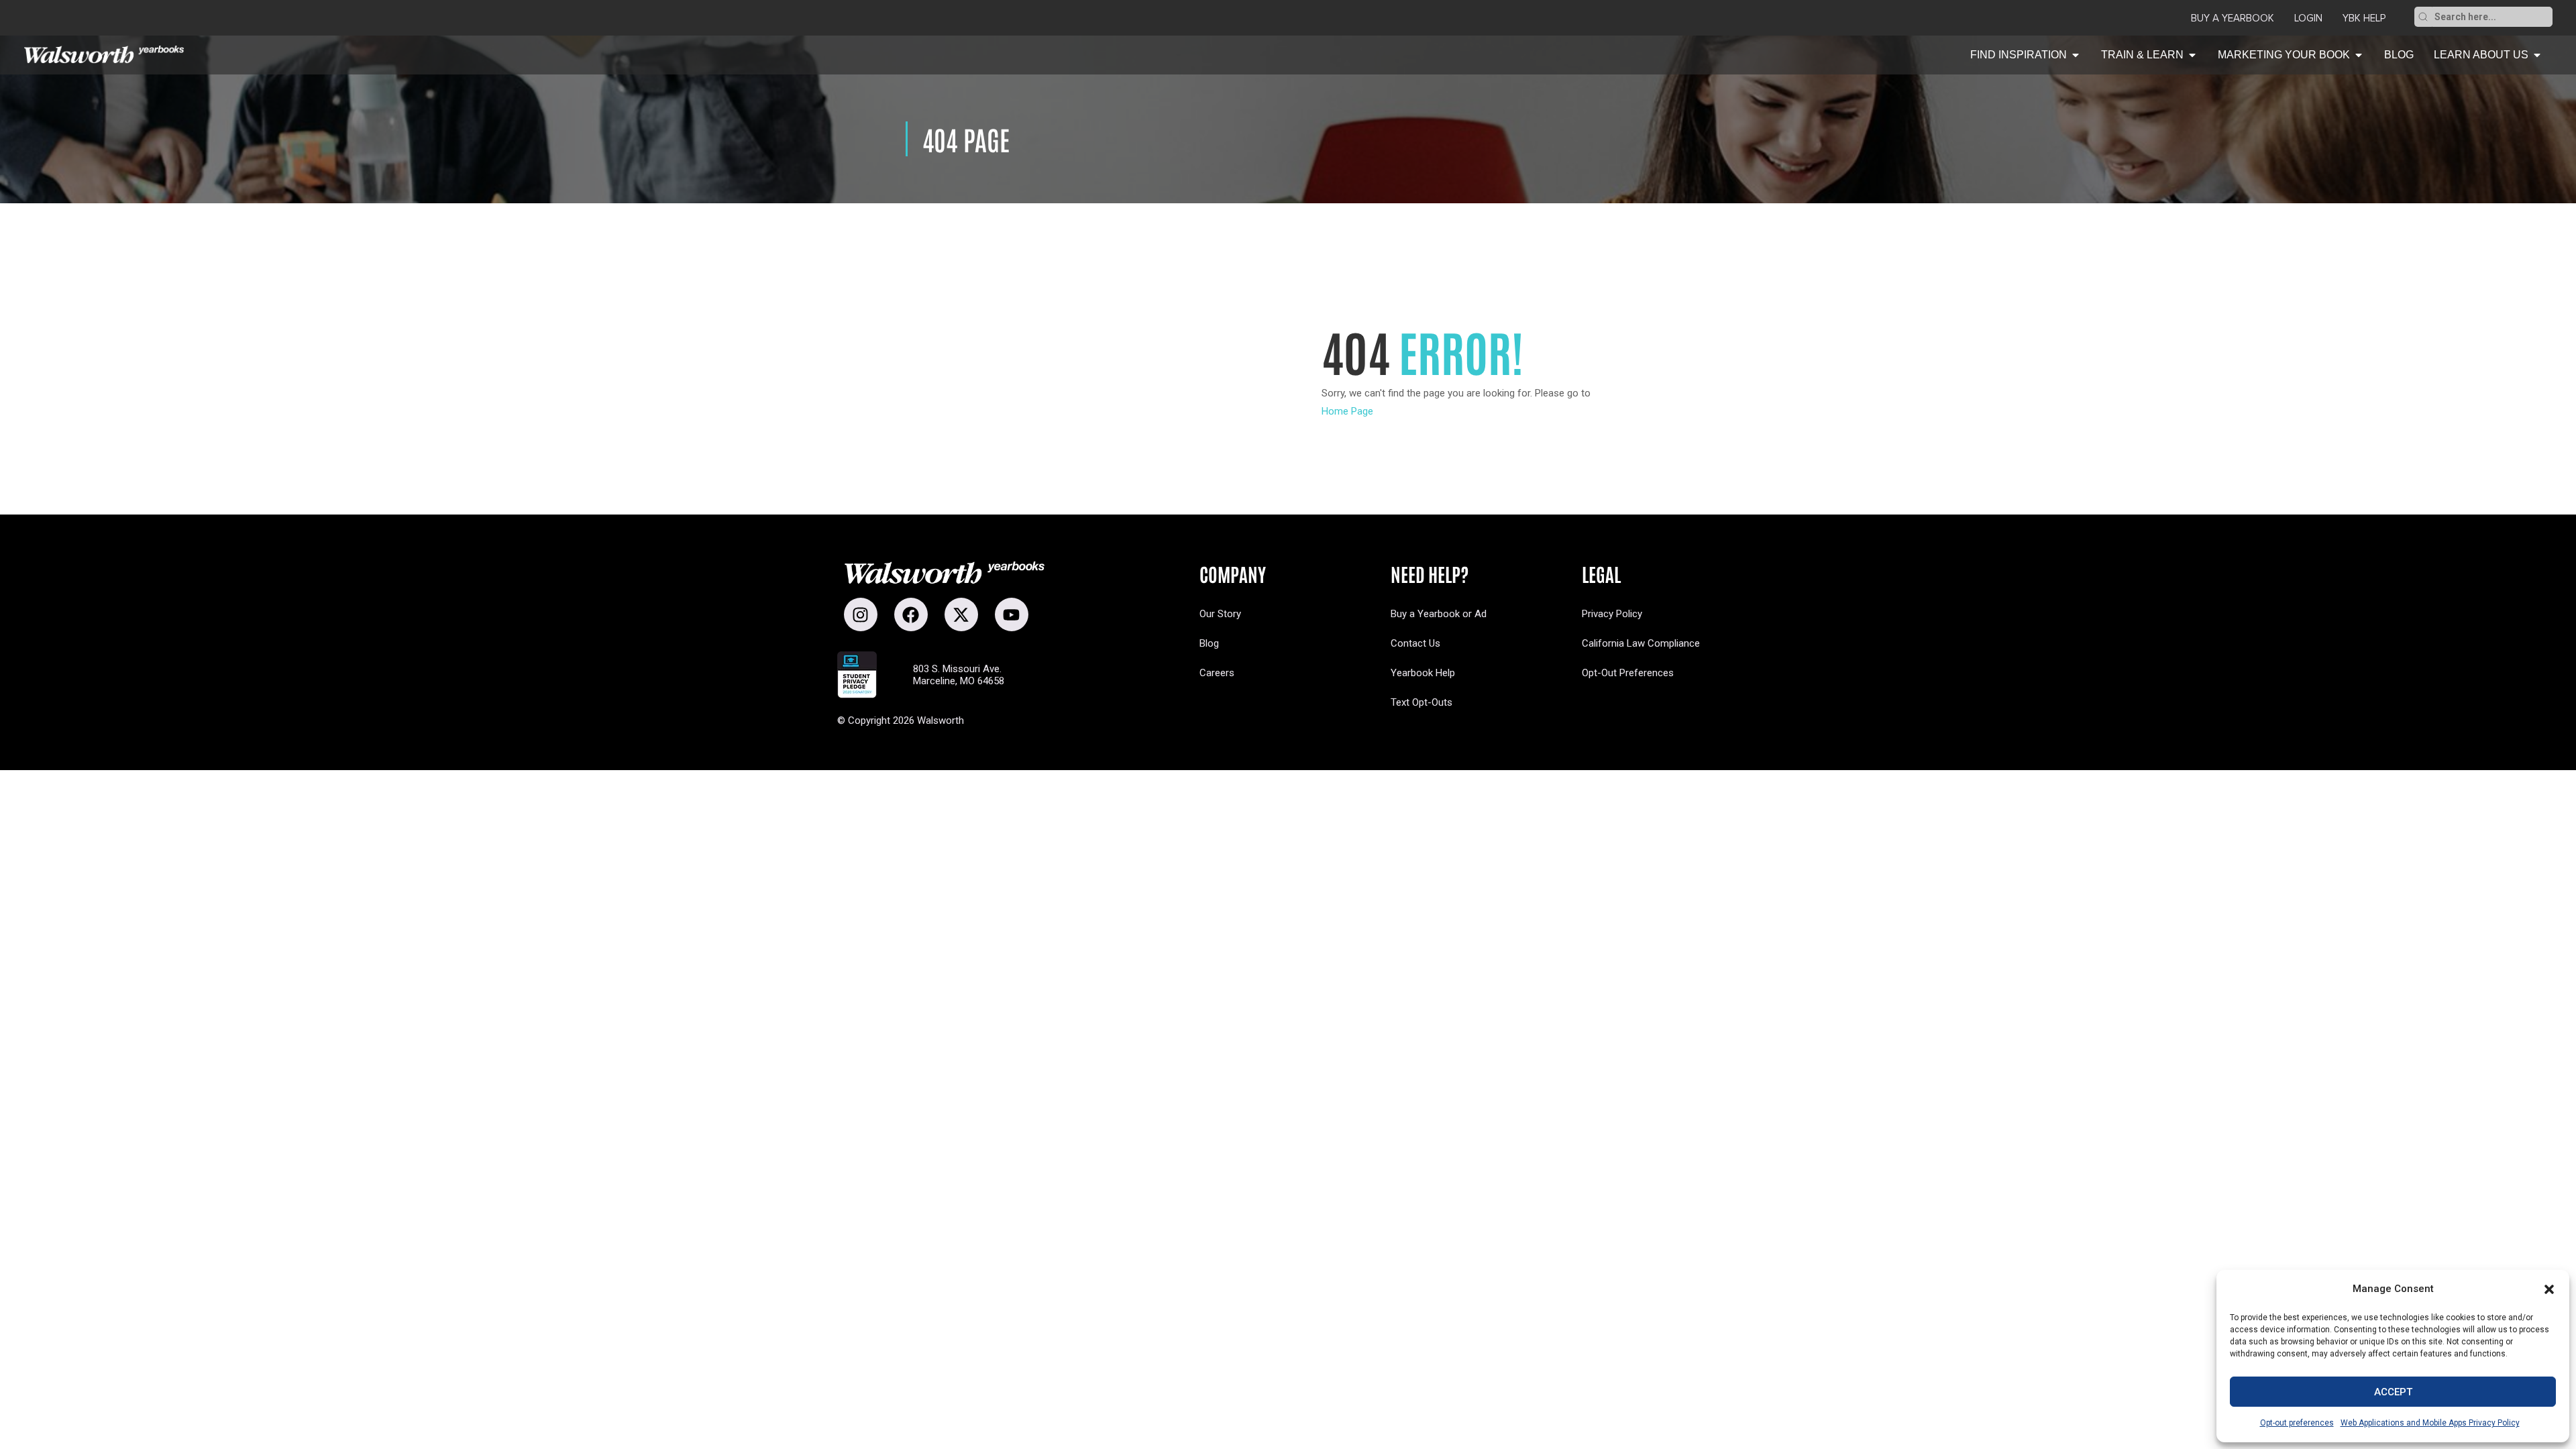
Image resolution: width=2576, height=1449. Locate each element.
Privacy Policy (1612, 614)
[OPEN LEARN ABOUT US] (2537, 55)
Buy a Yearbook (2233, 18)
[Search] (2423, 17)
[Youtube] (1012, 614)
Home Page (1347, 411)
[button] (2549, 1289)
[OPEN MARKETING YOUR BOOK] (2359, 55)
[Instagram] (861, 614)
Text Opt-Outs (1421, 702)
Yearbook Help (1423, 673)
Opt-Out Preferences (1628, 673)
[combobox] (2492, 17)
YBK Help (2364, 18)
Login (2308, 18)
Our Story (1220, 614)
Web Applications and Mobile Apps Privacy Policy (2430, 1423)
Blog (1209, 643)
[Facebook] (911, 614)
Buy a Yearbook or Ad (1439, 614)
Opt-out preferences (2297, 1423)
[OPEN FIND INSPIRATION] (2076, 55)
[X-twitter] (961, 614)
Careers (1217, 673)
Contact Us (1415, 643)
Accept (2393, 1392)
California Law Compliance (1641, 643)
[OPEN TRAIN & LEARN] (2192, 55)
